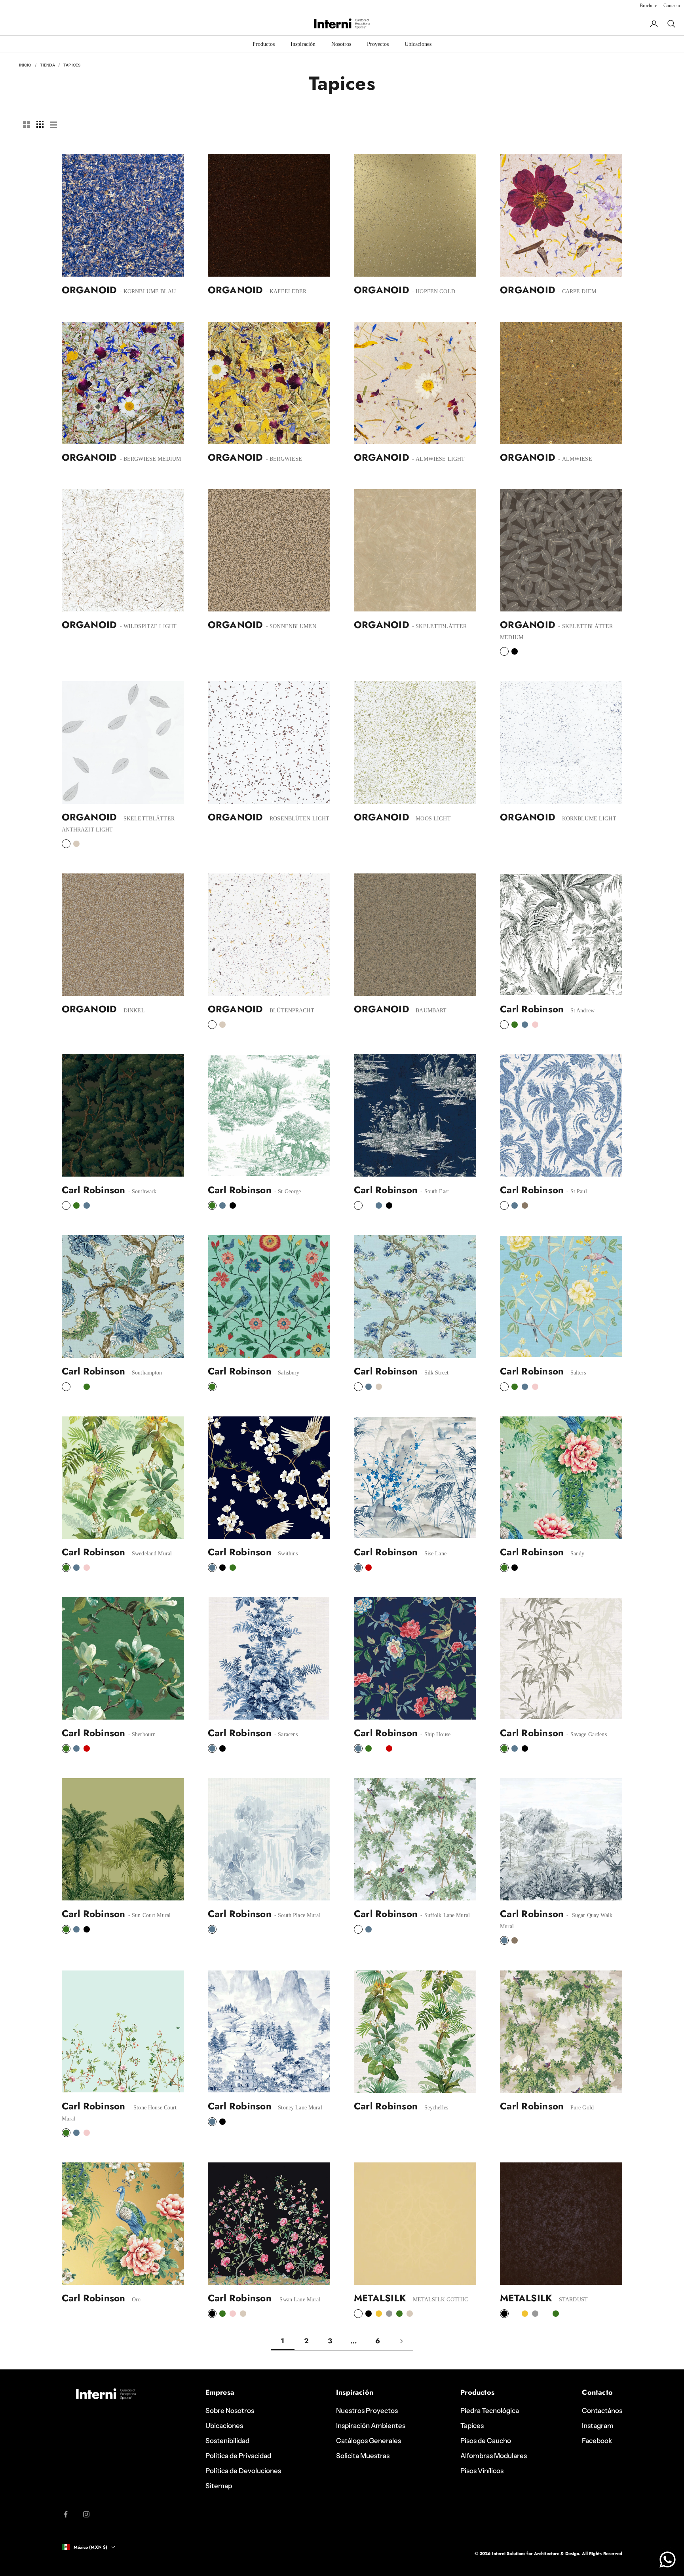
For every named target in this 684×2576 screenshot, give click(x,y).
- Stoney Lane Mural (297, 2108)
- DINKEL (131, 1011)
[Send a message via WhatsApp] (668, 2560)
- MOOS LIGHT (431, 819)
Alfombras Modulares (494, 2456)
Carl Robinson (532, 1009)
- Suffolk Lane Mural (444, 1915)
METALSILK (380, 2298)
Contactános (602, 2411)
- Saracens (285, 1734)
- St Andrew (580, 1011)
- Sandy (575, 1554)
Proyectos (378, 44)
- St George (287, 1191)
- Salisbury (286, 1373)
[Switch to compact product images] (53, 124)
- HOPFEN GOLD (433, 291)
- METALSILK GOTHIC (438, 2300)
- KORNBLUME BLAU (147, 291)
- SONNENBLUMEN (290, 626)
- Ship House (435, 1734)
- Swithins (285, 1554)
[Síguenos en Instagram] (86, 2514)
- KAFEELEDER (286, 291)
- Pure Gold (579, 2108)
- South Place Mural (297, 1915)
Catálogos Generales (369, 2441)
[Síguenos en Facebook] (66, 2514)
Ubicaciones (418, 44)
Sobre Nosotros (230, 2411)
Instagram (598, 2426)
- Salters (575, 1373)
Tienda (48, 65)
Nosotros (341, 44)
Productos (264, 44)
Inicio (25, 65)
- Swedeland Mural (149, 1554)
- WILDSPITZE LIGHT (147, 626)
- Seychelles (433, 2108)
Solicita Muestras (363, 2456)
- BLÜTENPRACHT (289, 1011)
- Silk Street (434, 1373)
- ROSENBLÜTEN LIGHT (297, 819)
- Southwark (142, 1191)
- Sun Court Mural (149, 1915)
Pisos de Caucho (486, 2441)
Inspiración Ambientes (371, 2426)
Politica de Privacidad (238, 2456)
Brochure (648, 6)
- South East (434, 1191)
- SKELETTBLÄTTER (439, 626)
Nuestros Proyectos (367, 2411)
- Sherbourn (141, 1734)
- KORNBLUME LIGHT (586, 819)
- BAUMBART (429, 1011)
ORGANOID (89, 290)
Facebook (597, 2441)
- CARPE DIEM (576, 291)
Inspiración (303, 44)
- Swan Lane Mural (297, 2300)
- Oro (134, 2300)
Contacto (672, 6)
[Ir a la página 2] (401, 2341)
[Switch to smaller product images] (40, 124)
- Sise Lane (433, 1554)
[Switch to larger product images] (27, 124)
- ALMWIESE (574, 459)
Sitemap (219, 2486)
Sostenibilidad (227, 2441)
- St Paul (576, 1191)
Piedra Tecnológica (490, 2411)
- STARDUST (571, 2300)
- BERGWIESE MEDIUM (149, 459)
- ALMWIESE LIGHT (438, 459)
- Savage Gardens (586, 1734)
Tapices (72, 65)
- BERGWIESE (283, 459)
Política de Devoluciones (243, 2471)
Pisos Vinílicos (482, 2471)
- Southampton (144, 1373)
